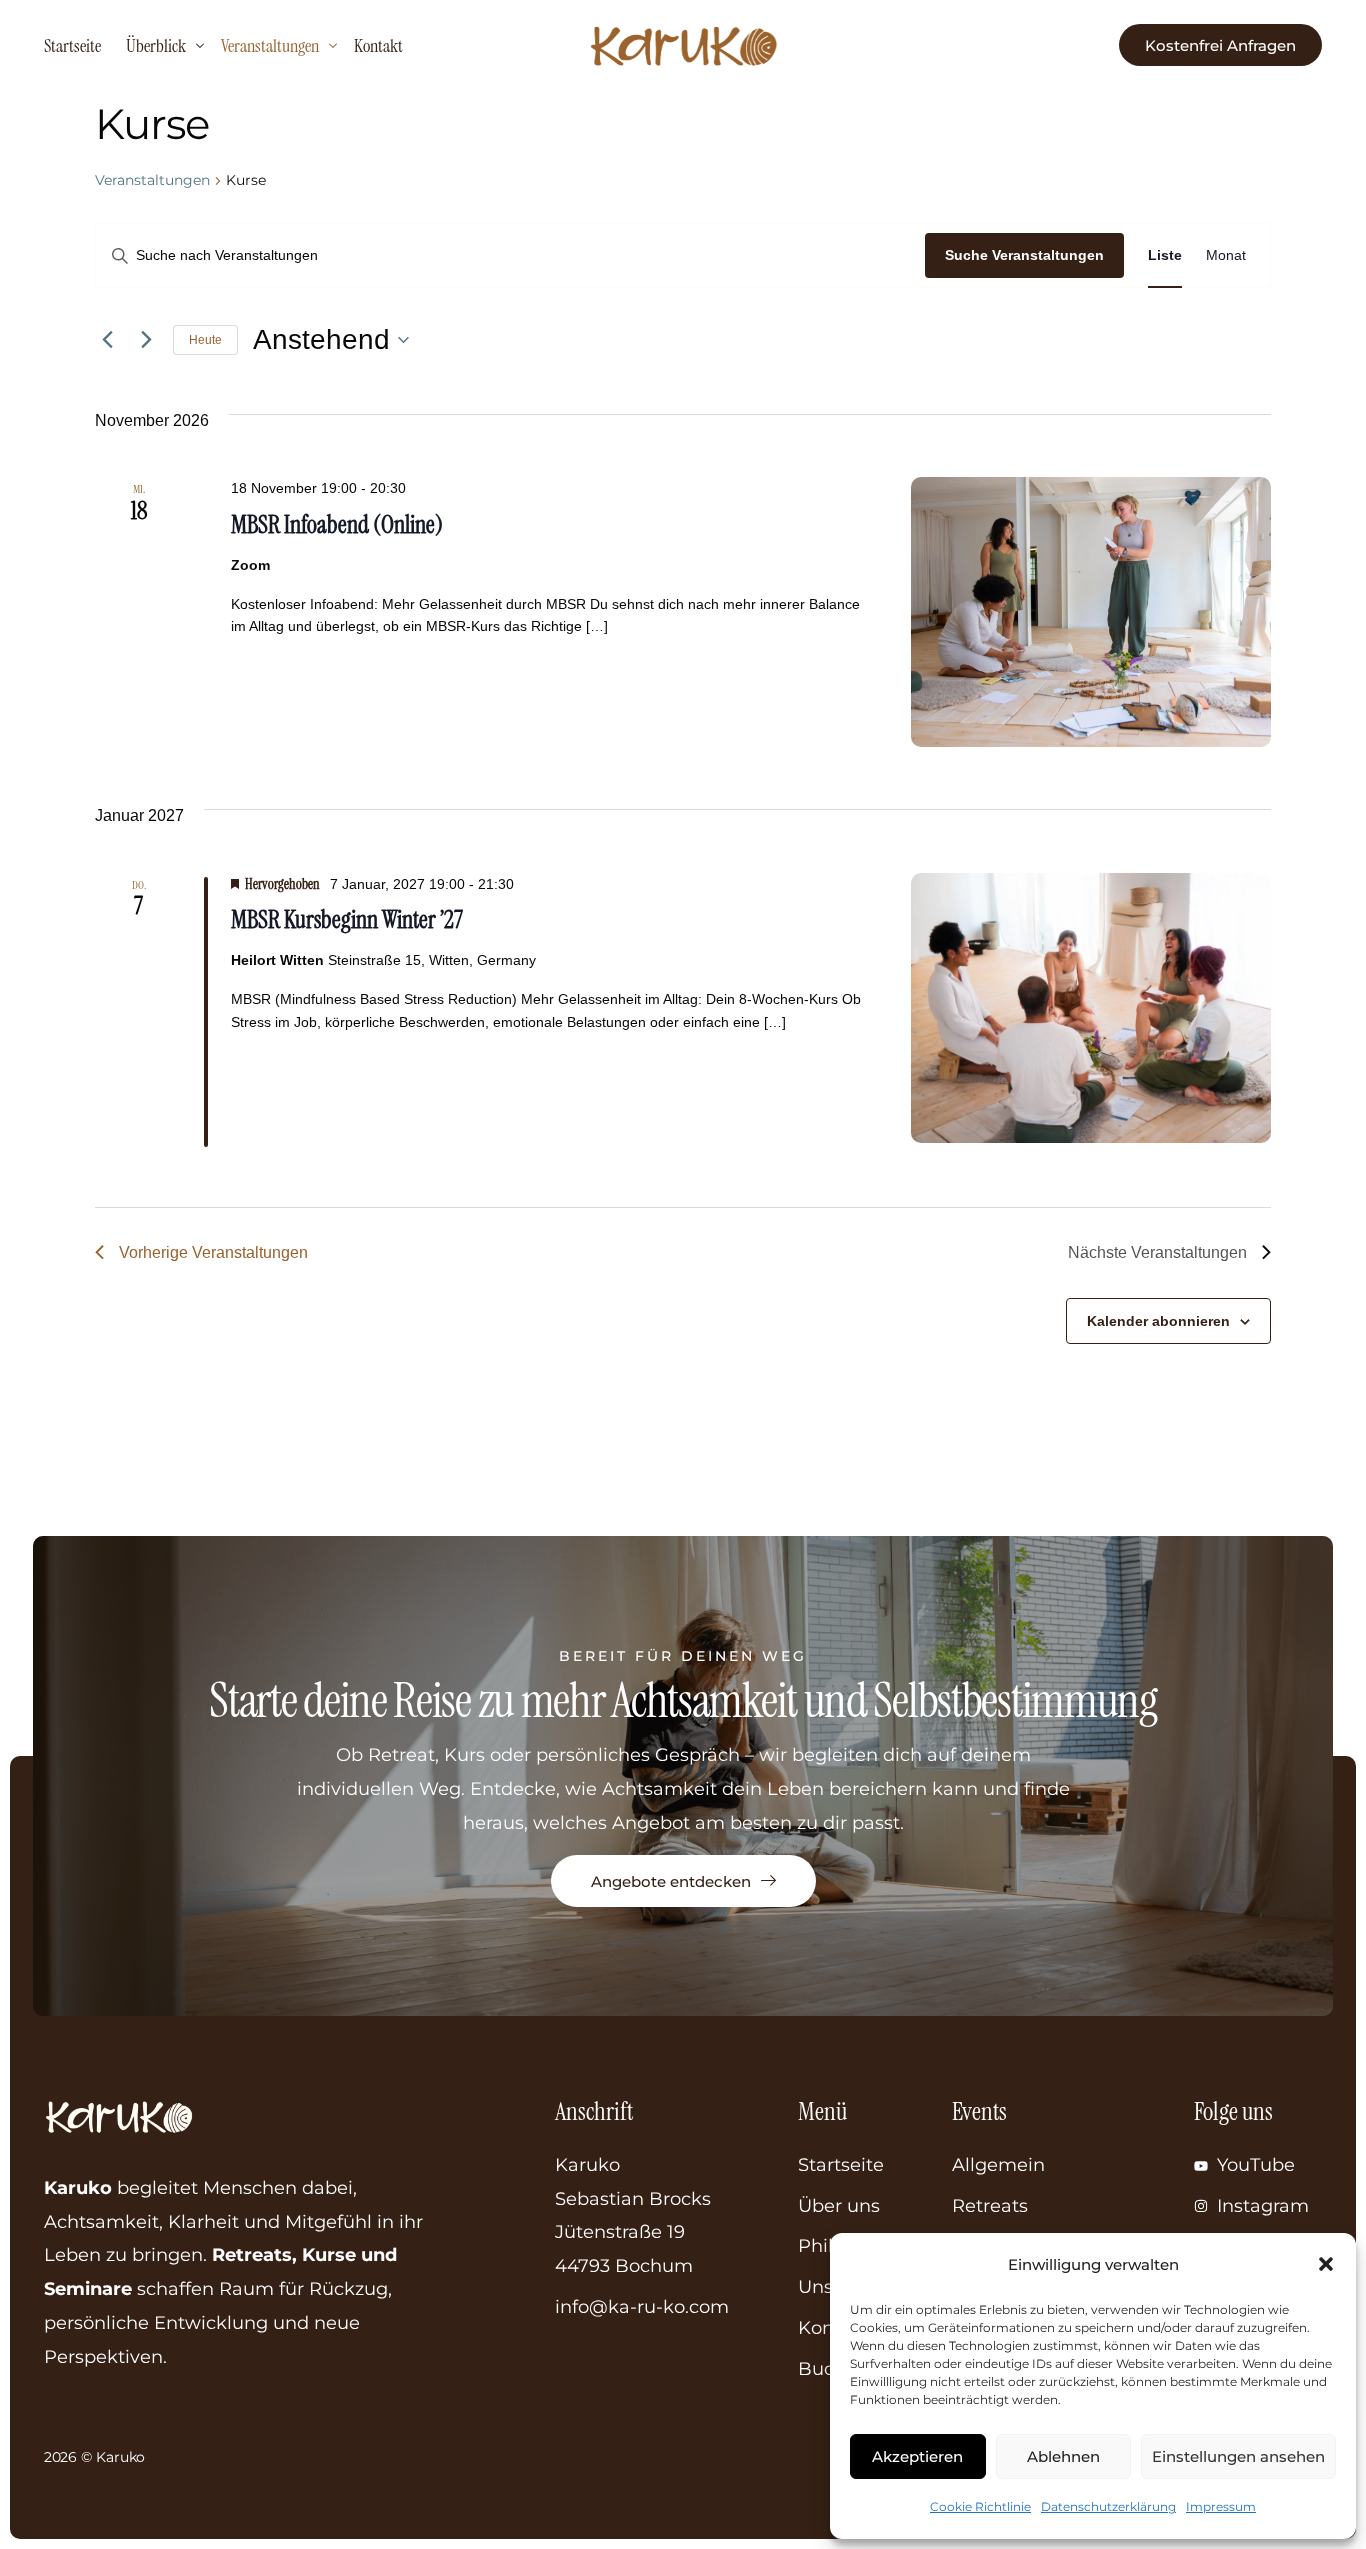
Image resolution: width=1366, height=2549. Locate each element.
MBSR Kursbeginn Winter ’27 (347, 919)
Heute (205, 340)
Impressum (1221, 2506)
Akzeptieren (917, 2456)
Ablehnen (1063, 2456)
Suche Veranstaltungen (1024, 255)
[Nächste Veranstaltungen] (146, 340)
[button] (1326, 2264)
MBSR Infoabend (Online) (337, 524)
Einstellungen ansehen (1238, 2456)
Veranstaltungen (152, 180)
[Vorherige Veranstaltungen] (107, 340)
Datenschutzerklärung (1108, 2506)
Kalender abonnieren (1158, 1321)
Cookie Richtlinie (980, 2506)
